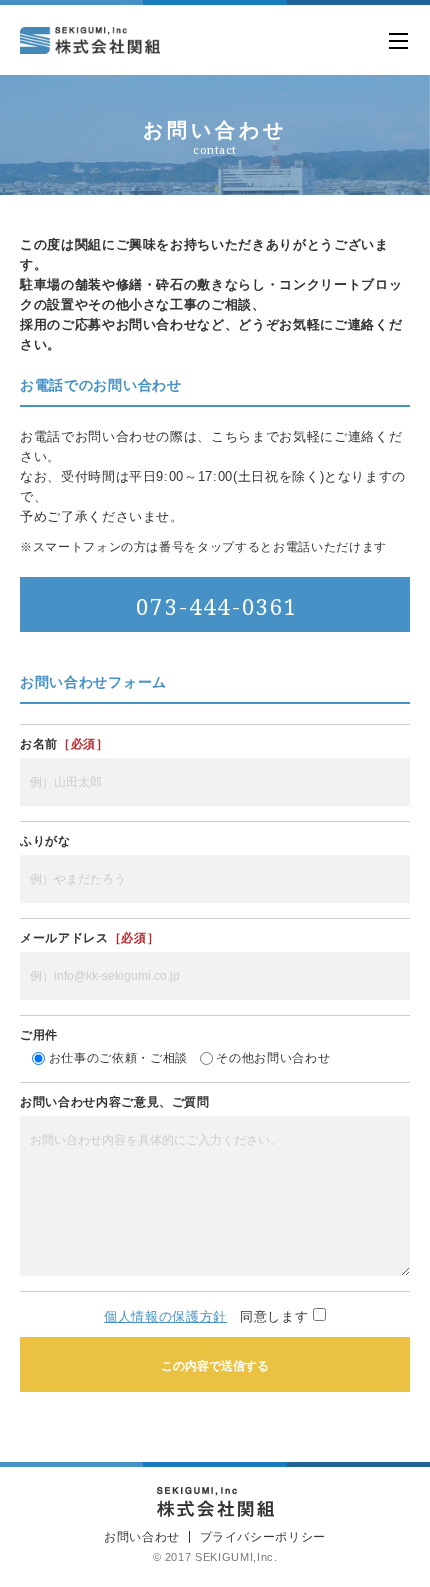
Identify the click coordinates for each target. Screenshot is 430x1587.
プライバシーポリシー (263, 1537)
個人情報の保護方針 (165, 1316)
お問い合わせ (142, 1537)
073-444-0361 (217, 606)
